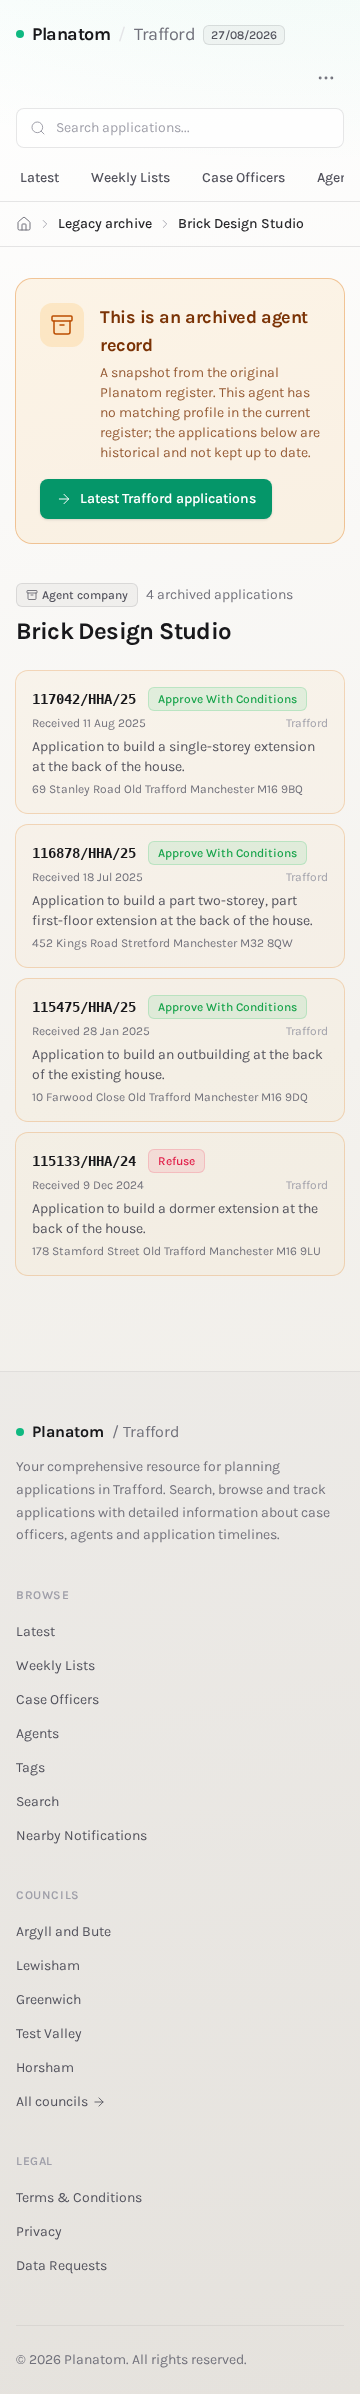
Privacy (39, 2231)
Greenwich (48, 1999)
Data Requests (61, 2265)
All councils (52, 2101)
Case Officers (243, 177)
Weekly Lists (130, 177)
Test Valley (49, 2033)
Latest (39, 177)
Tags (30, 1767)
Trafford (164, 34)
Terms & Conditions (79, 2197)
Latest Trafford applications (168, 498)
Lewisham (48, 1965)
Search (37, 1801)
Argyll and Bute (63, 1931)
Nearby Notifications (81, 1835)
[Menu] (326, 78)
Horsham (45, 2067)
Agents (37, 1733)
